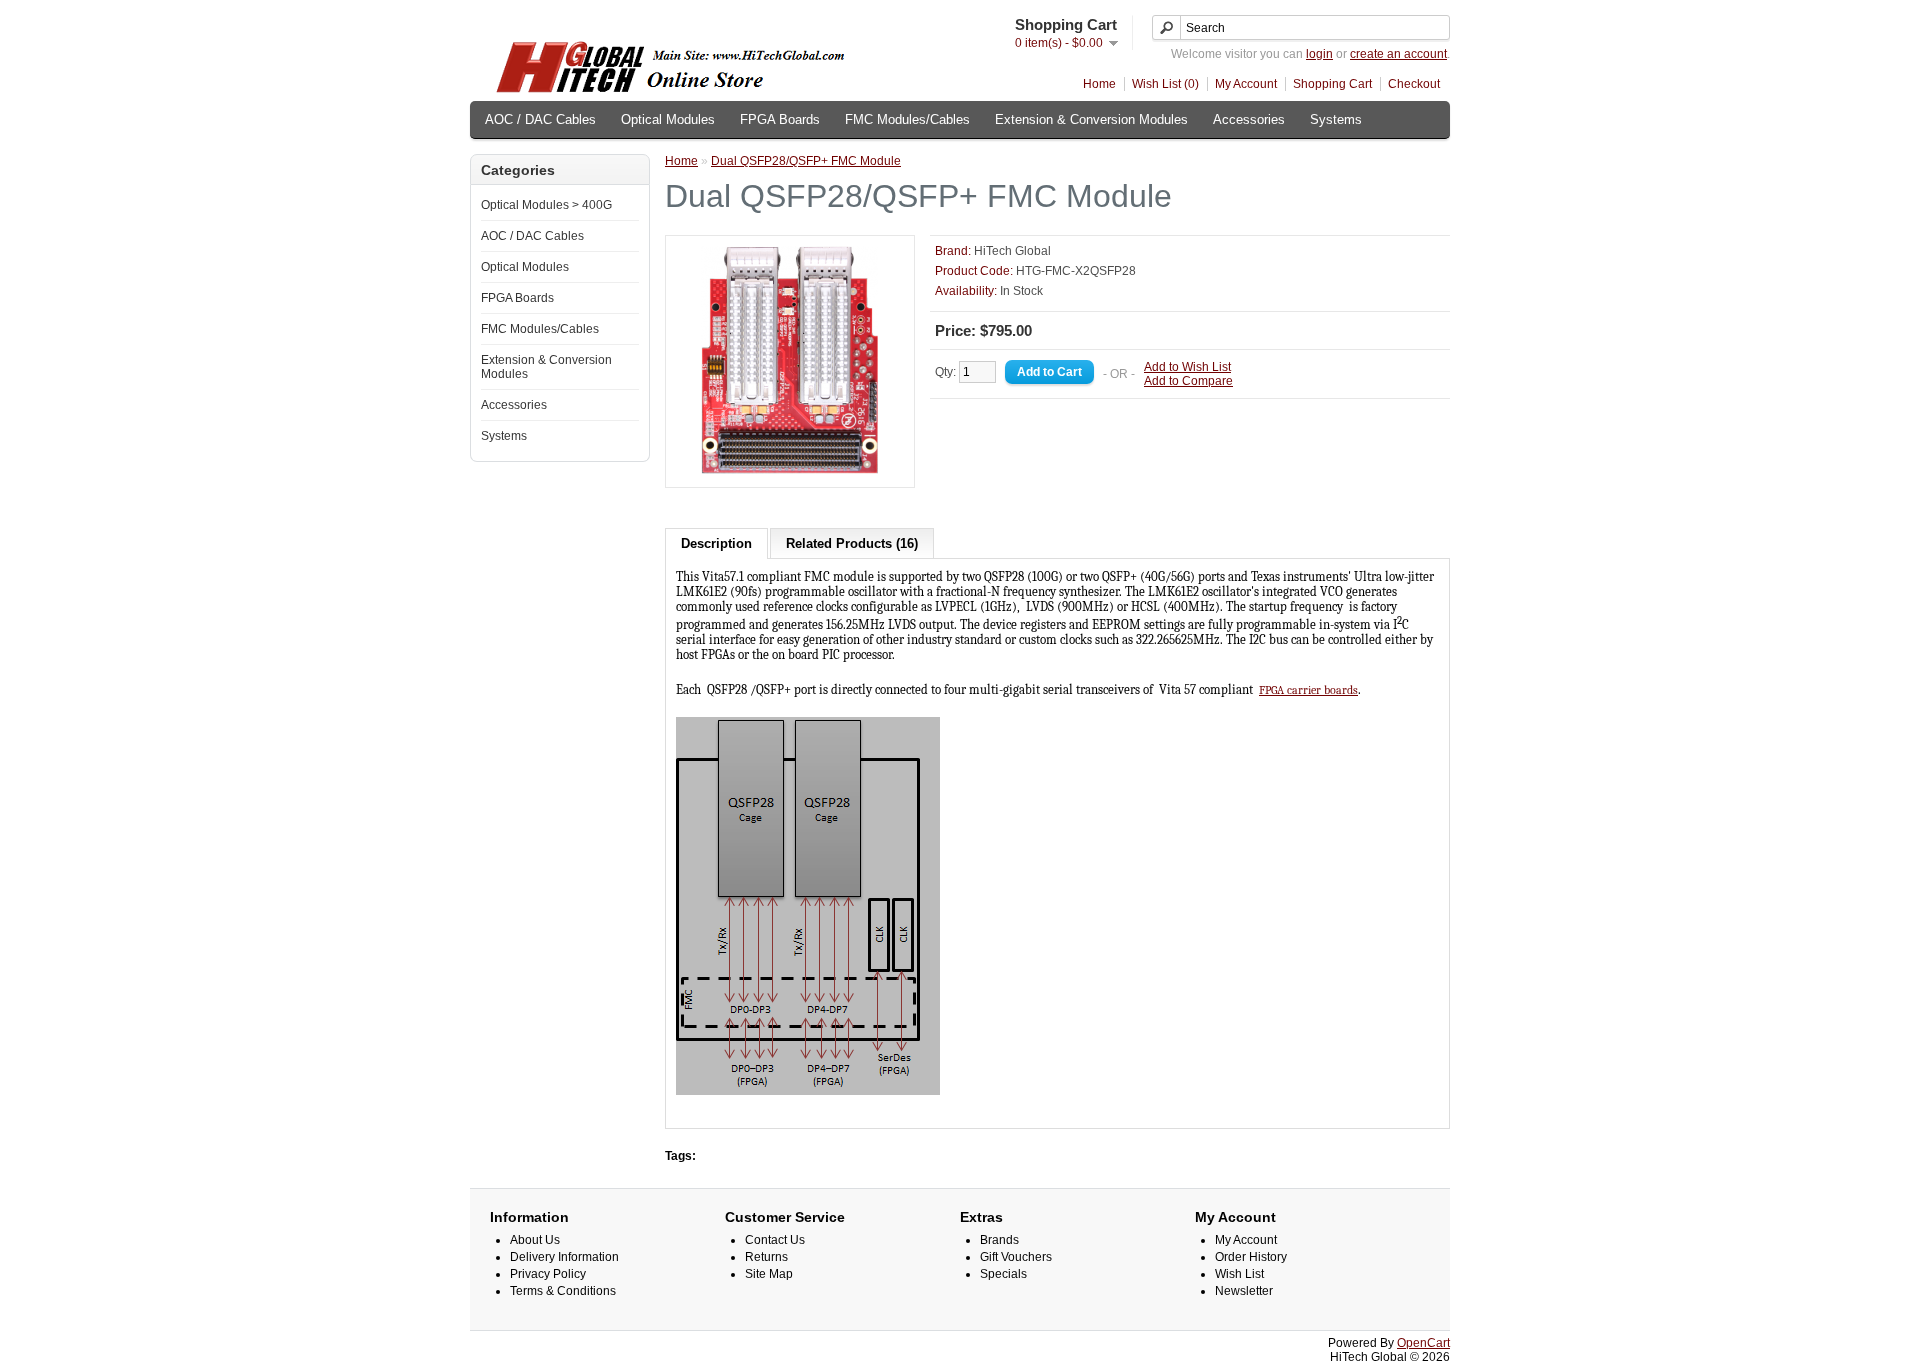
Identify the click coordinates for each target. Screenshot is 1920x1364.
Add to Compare (1188, 381)
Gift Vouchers (1016, 1257)
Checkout (1414, 84)
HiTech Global (1012, 251)
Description (716, 543)
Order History (1251, 1257)
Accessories (1249, 119)
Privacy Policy (548, 1274)
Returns (766, 1257)
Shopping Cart (1332, 84)
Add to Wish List (1187, 367)
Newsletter (1244, 1291)
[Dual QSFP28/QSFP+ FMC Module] (790, 470)
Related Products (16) (852, 543)
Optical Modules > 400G (546, 205)
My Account (1246, 84)
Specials (1003, 1274)
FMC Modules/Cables (907, 119)
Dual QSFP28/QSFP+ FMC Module (806, 161)
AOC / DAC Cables (540, 119)
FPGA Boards (780, 119)
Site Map (769, 1274)
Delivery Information (564, 1257)
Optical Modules (668, 119)
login (1319, 54)
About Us (535, 1240)
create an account (1398, 54)
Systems (1336, 119)
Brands (999, 1240)
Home (1099, 84)
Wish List (1239, 1274)
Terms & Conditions (563, 1291)
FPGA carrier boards (1308, 690)
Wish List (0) (1165, 84)
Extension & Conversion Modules (1091, 119)
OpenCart (1423, 1343)
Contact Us (775, 1240)
